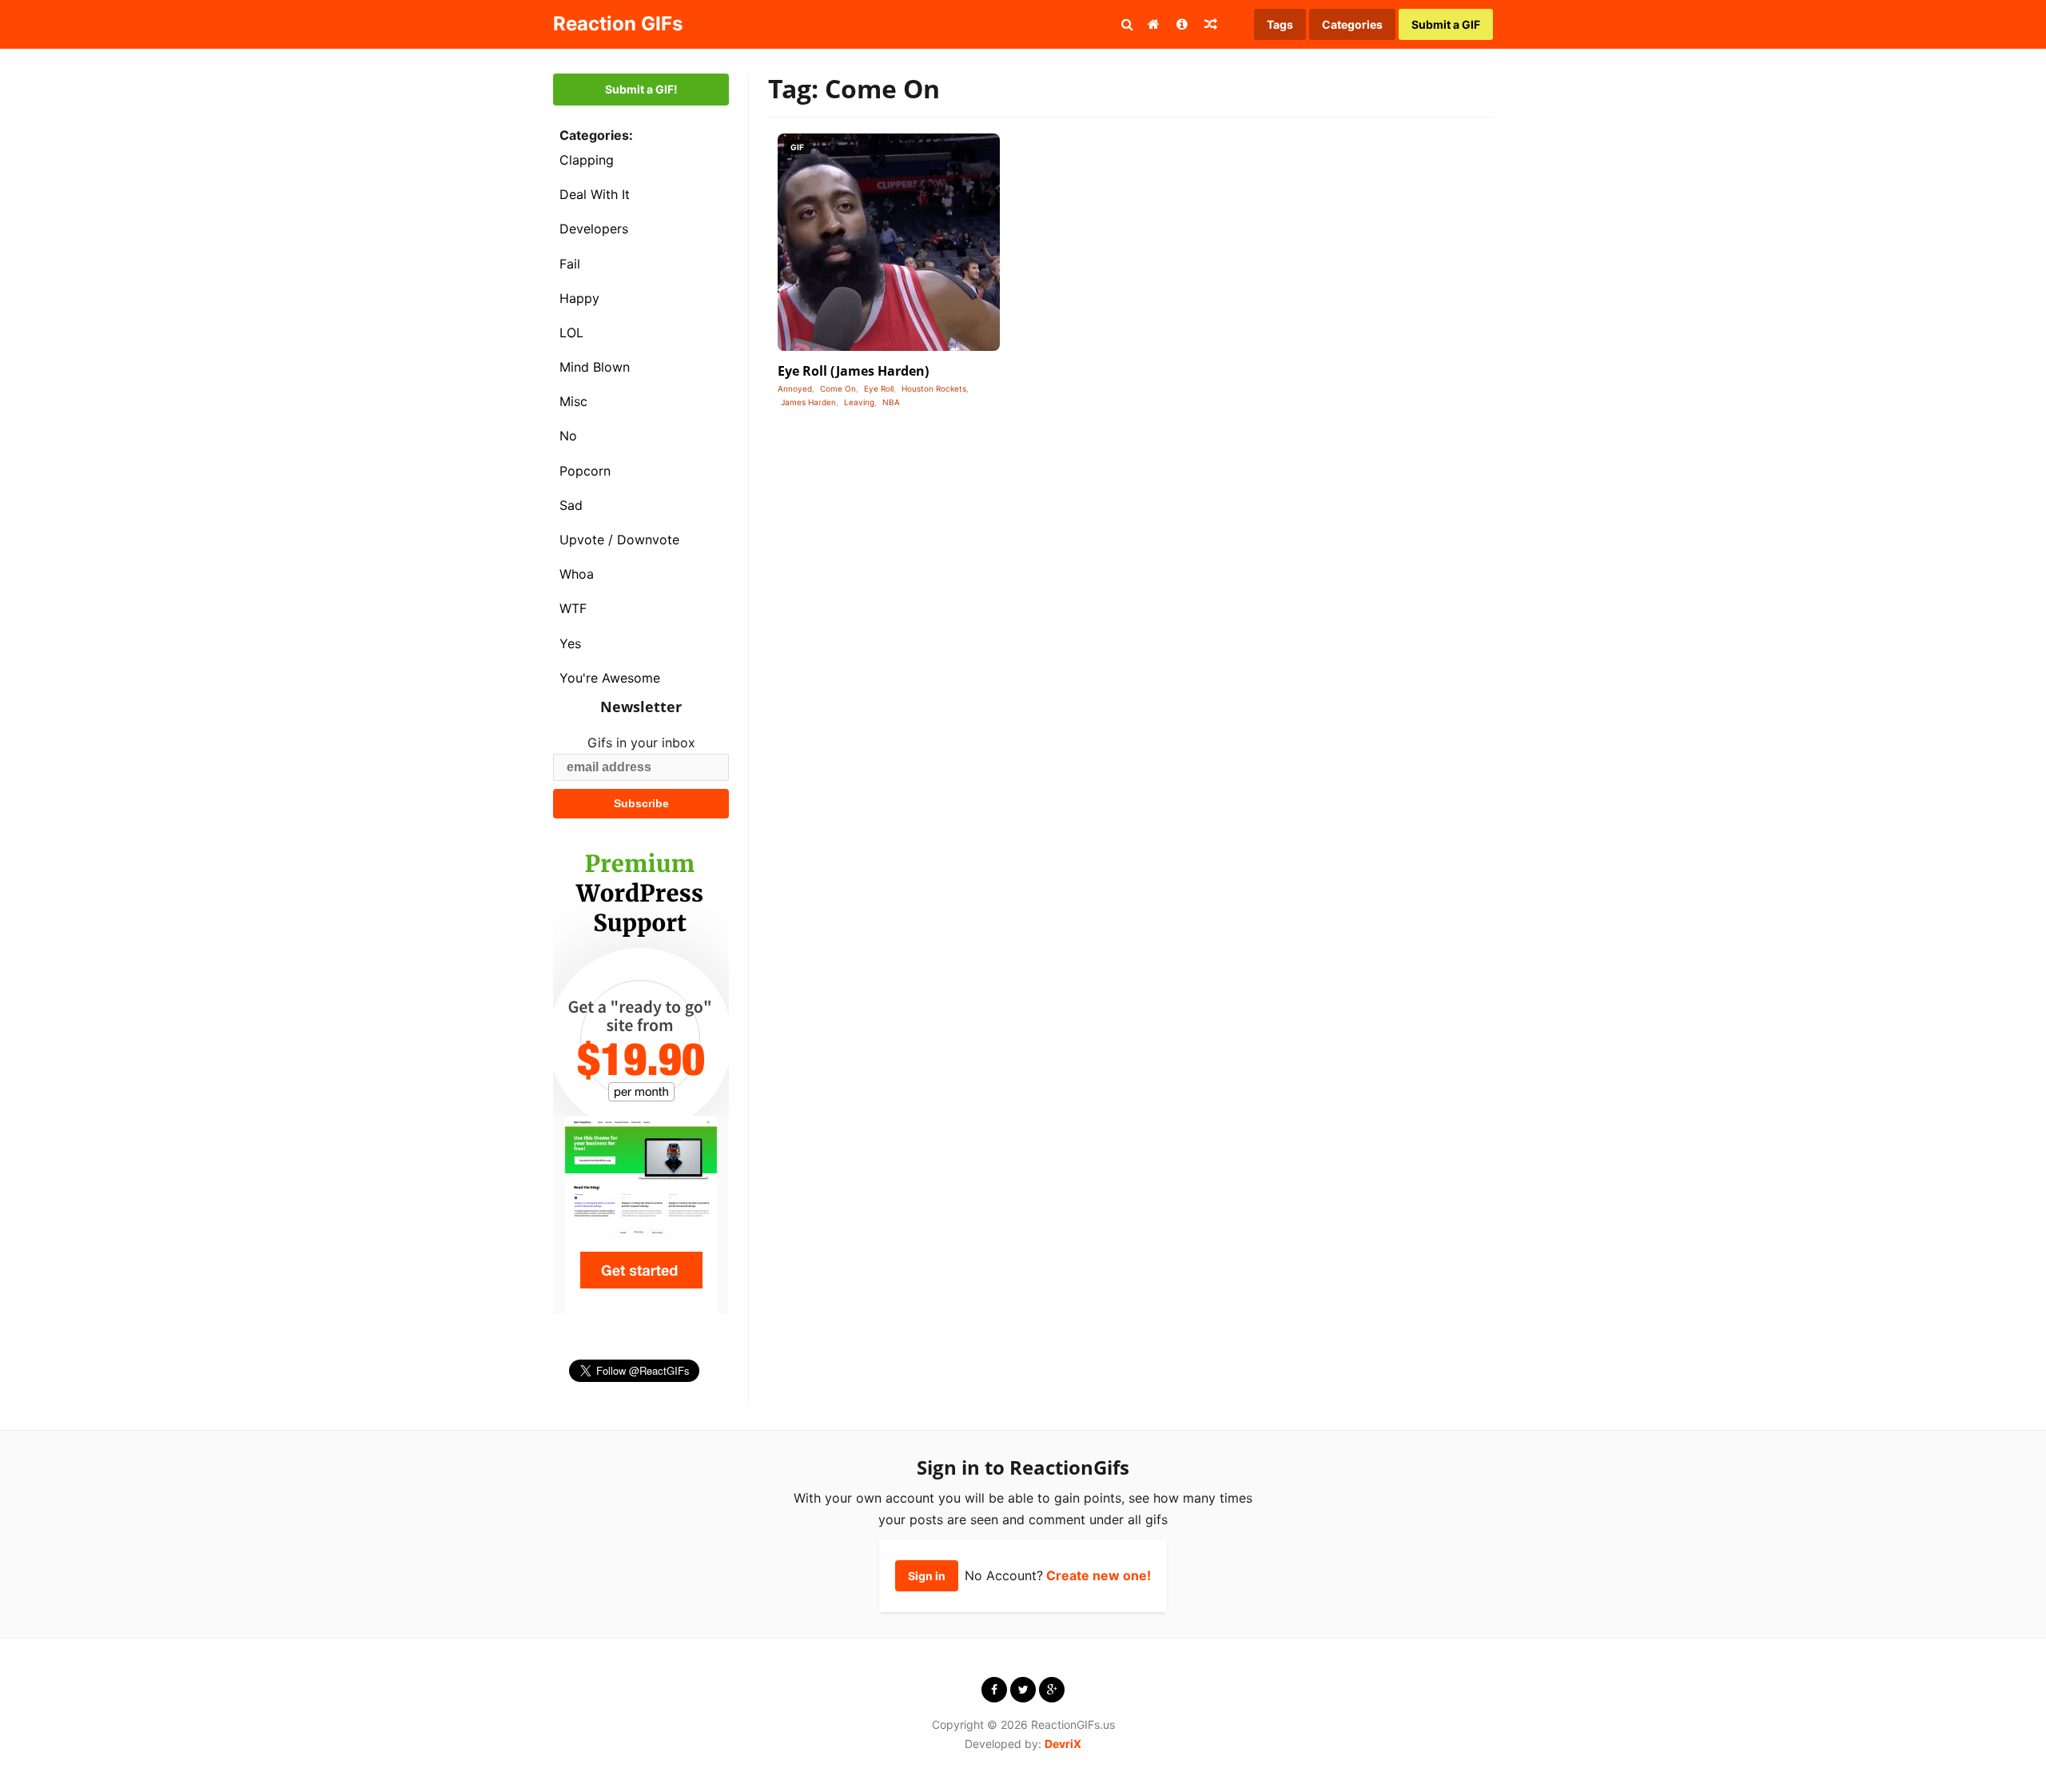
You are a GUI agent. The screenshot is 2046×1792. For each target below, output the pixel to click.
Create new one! (1099, 1575)
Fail (570, 264)
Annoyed (795, 388)
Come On (838, 388)
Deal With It (595, 194)
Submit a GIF (1446, 24)
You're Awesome (610, 678)
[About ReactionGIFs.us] (1182, 24)
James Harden (808, 402)
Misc (573, 401)
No (568, 436)
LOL (571, 333)
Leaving (859, 402)
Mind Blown (595, 367)
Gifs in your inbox (641, 743)
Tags (1280, 24)
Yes (570, 643)
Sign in (927, 1576)
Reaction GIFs (618, 24)
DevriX (1063, 1744)
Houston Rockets (934, 388)
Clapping (587, 160)
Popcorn (585, 471)
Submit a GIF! (641, 89)
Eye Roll (879, 388)
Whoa (577, 574)
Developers (594, 229)
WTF (573, 608)
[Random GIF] (1211, 24)
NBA (891, 402)
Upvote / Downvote (619, 540)
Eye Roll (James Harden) (853, 371)
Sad (571, 505)
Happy (579, 298)
